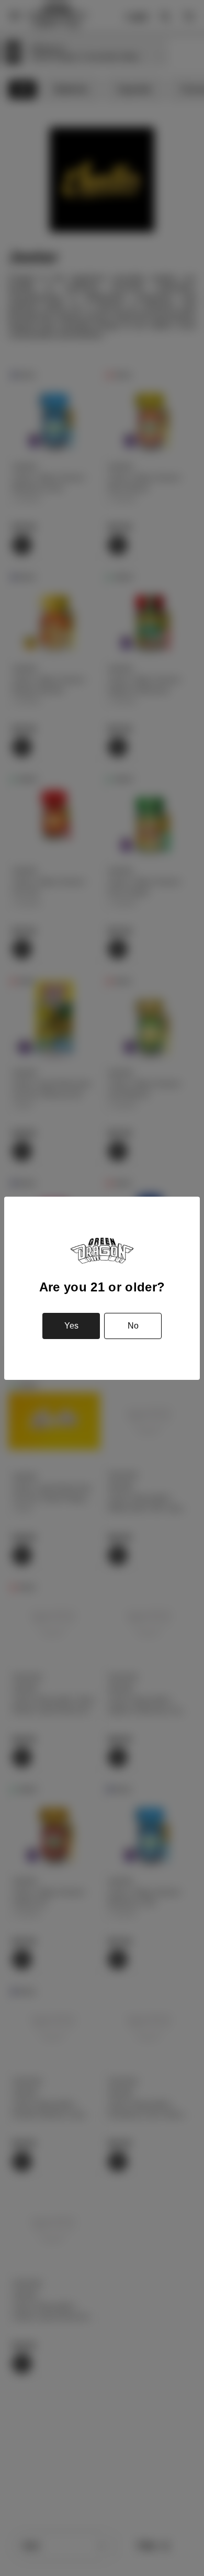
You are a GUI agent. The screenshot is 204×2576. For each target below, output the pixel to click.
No (133, 1326)
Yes (71, 1326)
